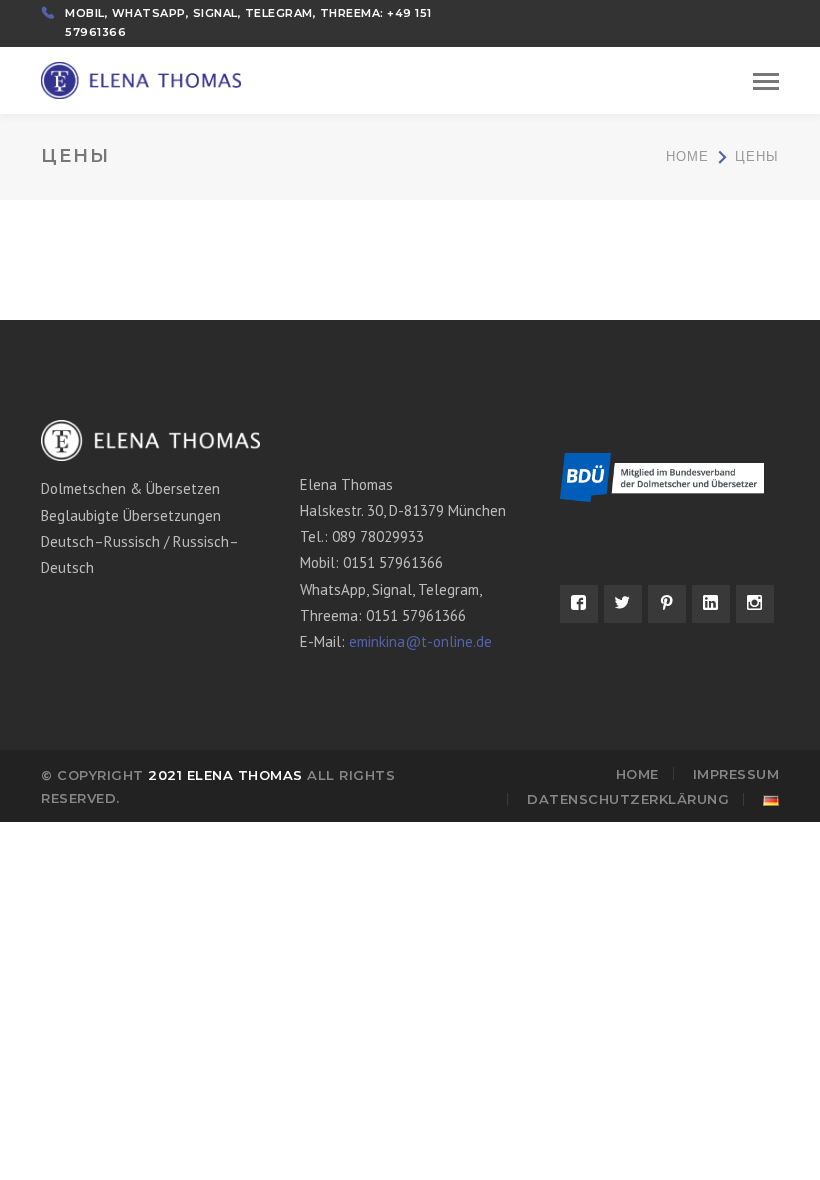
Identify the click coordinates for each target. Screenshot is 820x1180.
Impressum (736, 774)
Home (687, 156)
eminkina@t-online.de (420, 641)
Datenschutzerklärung (628, 799)
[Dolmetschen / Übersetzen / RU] (141, 78)
